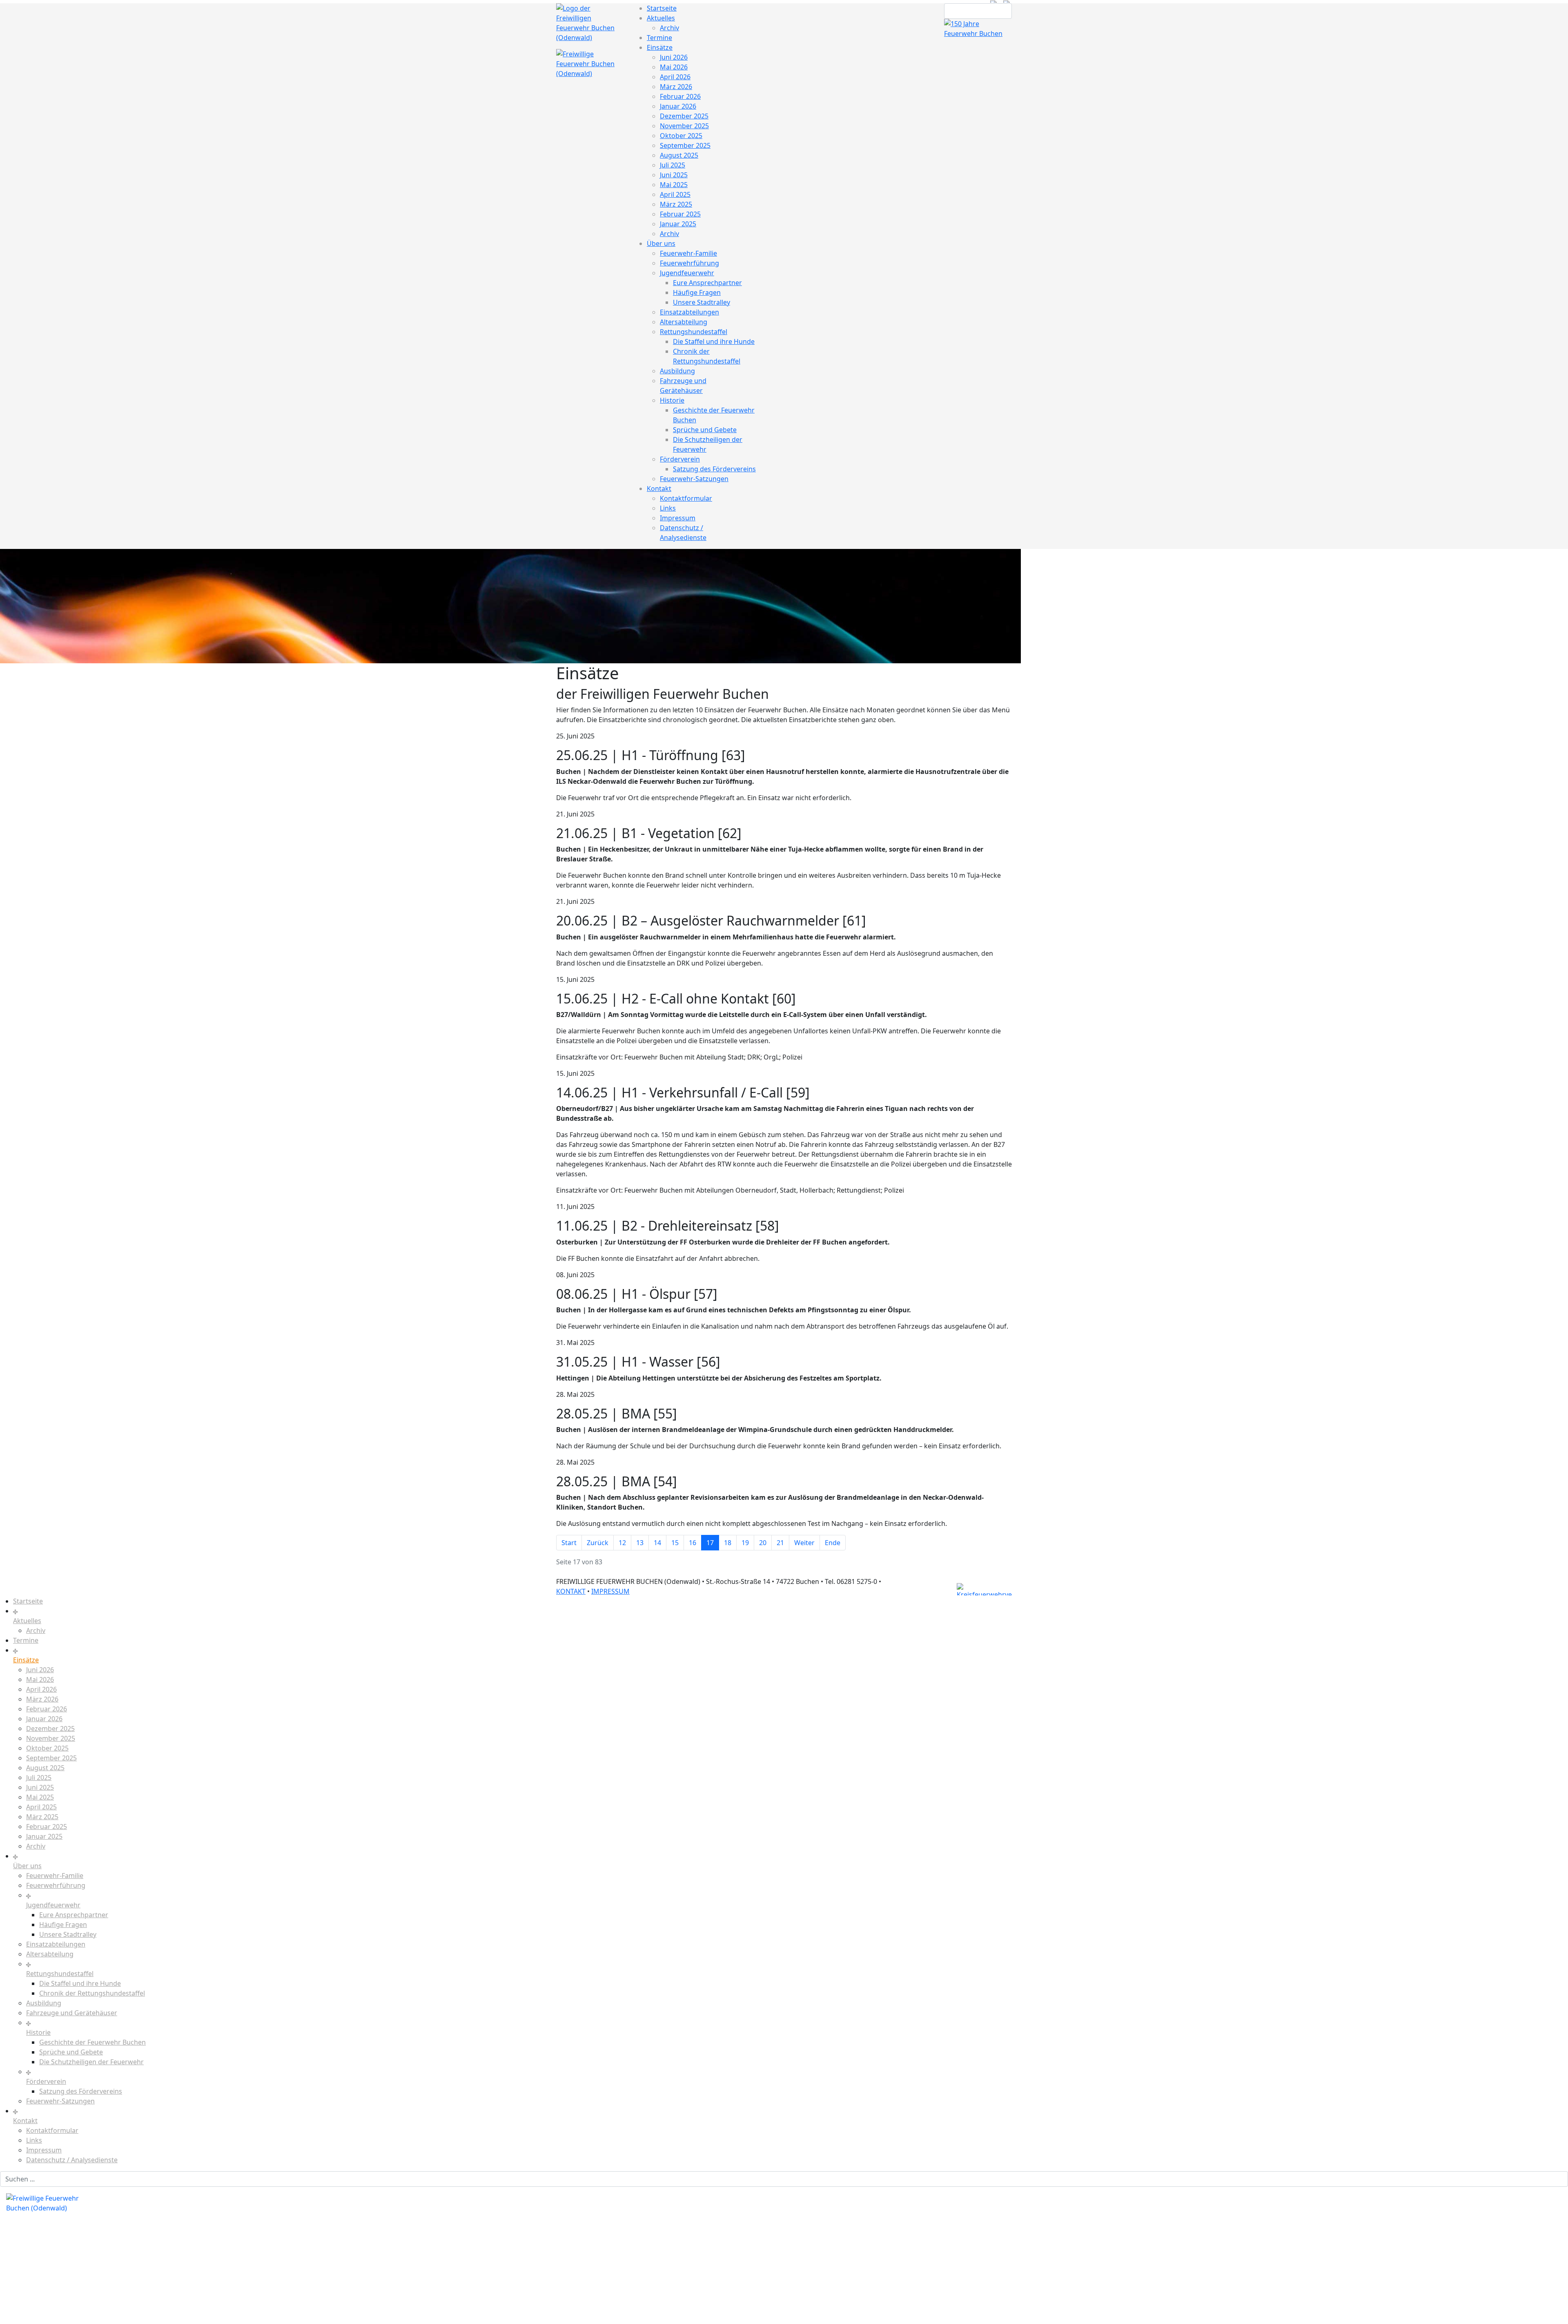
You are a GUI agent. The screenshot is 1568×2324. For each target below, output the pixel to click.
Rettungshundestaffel (694, 332)
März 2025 (676, 204)
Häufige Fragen (697, 292)
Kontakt (659, 488)
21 (780, 1543)
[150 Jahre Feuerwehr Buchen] (978, 28)
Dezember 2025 (684, 116)
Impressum (678, 518)
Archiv (669, 28)
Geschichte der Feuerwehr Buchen (92, 2042)
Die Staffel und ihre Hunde (714, 341)
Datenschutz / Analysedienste (72, 2160)
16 (693, 1543)
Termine (659, 38)
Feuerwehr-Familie (688, 253)
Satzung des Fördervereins (714, 469)
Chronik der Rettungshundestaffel (92, 1993)
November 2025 (684, 126)
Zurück (598, 1543)
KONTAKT (571, 1591)
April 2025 (675, 194)
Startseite (662, 8)
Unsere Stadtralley (702, 302)
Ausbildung (677, 371)
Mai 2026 (674, 67)
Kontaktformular (686, 498)
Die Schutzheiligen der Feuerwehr (91, 2062)
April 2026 (675, 77)
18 (728, 1543)
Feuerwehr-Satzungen (694, 479)
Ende (833, 1543)
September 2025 (685, 145)
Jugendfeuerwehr (687, 273)
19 (745, 1543)
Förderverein (680, 459)
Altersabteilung (684, 322)
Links (668, 508)
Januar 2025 (678, 224)
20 (763, 1543)
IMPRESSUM (610, 1591)
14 (657, 1543)
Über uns (661, 243)
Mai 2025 (674, 185)
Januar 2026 (678, 106)
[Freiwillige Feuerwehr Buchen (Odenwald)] (590, 22)
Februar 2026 (680, 96)
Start (569, 1543)
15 (675, 1543)
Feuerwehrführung (689, 263)
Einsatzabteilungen (689, 312)
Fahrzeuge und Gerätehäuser (72, 2013)
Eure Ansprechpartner (707, 283)
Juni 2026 (674, 57)
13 (640, 1543)
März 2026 (676, 87)
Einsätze (660, 47)
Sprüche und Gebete (705, 430)
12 (622, 1543)
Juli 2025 (673, 165)
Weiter (804, 1543)
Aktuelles (661, 18)
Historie (672, 400)
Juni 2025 (674, 175)
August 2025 (679, 155)
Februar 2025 (680, 214)
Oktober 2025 (681, 136)
